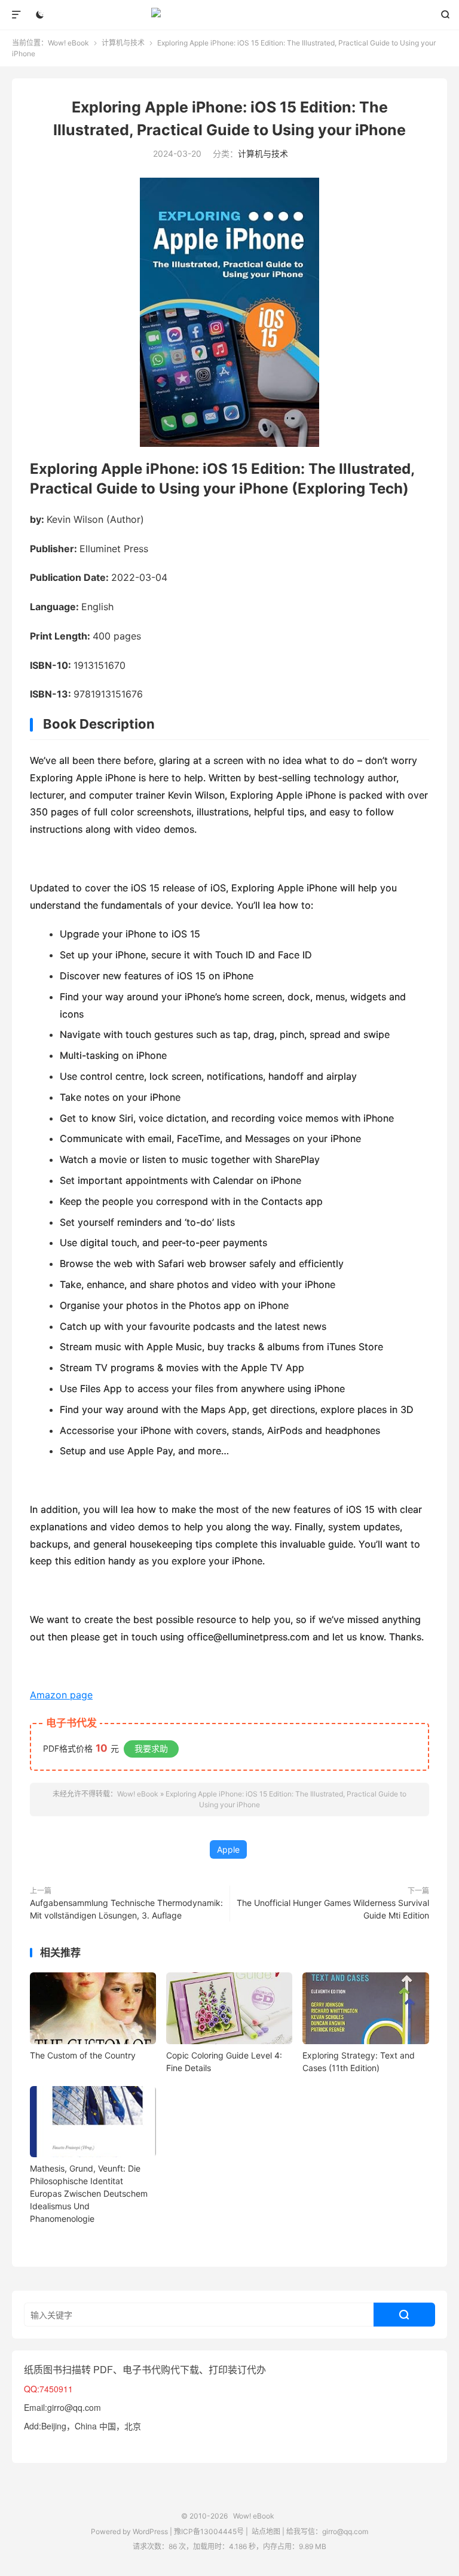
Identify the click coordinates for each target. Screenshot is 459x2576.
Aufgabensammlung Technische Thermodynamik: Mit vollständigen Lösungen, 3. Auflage (126, 1909)
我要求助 (151, 1748)
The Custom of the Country (83, 2055)
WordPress (149, 2531)
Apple (228, 1849)
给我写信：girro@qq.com (327, 2531)
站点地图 (266, 2531)
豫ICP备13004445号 (209, 2531)
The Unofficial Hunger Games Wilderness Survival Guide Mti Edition (333, 1909)
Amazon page (61, 1695)
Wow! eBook (230, 15)
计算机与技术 (123, 43)
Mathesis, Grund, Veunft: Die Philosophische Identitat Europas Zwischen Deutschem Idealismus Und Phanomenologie (89, 2193)
